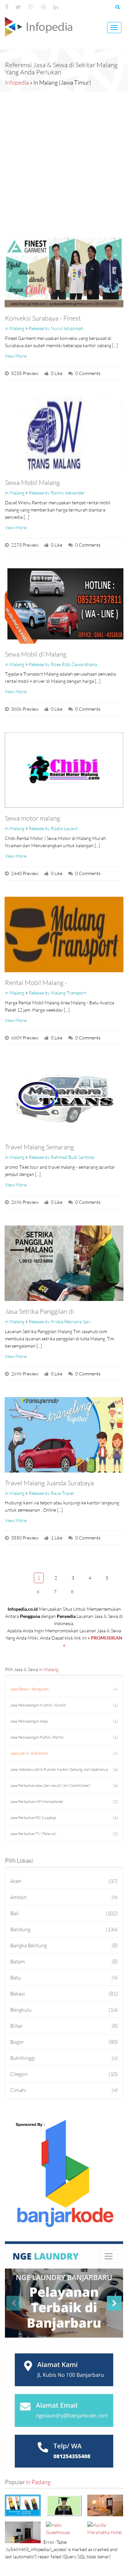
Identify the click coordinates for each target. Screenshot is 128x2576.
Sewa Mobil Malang (32, 482)
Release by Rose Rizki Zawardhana (63, 664)
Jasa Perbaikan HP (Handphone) (64, 1801)
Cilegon (64, 2074)
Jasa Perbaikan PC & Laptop (64, 1818)
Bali (64, 1913)
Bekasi (64, 1993)
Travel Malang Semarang (39, 1147)
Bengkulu (64, 2010)
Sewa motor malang (32, 818)
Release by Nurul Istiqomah (56, 328)
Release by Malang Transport (58, 993)
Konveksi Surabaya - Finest (43, 318)
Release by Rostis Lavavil (53, 828)
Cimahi (64, 2090)
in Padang (38, 2482)
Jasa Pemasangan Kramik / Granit (64, 1705)
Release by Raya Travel (51, 1493)
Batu (64, 1977)
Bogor (64, 2042)
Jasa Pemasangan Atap (64, 1721)
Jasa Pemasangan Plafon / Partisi (64, 1737)
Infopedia (17, 82)
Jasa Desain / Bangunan (64, 1689)
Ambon (64, 1897)
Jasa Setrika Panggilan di (39, 1311)
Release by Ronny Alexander (57, 493)
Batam (64, 1961)
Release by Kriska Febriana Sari (60, 1321)
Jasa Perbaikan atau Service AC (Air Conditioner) (64, 1785)
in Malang (15, 328)
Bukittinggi (64, 2058)
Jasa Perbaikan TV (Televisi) (64, 1834)
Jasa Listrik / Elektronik (64, 1753)
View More (16, 356)
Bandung (64, 1929)
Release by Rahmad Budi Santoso (62, 1157)
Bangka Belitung (64, 1945)
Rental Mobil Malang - (36, 982)
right (90, 1591)
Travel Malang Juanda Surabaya (49, 1483)
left (21, 1577)
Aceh (64, 1881)
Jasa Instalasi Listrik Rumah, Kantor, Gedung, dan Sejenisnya (64, 1769)
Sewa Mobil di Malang (36, 654)
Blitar (64, 2026)
